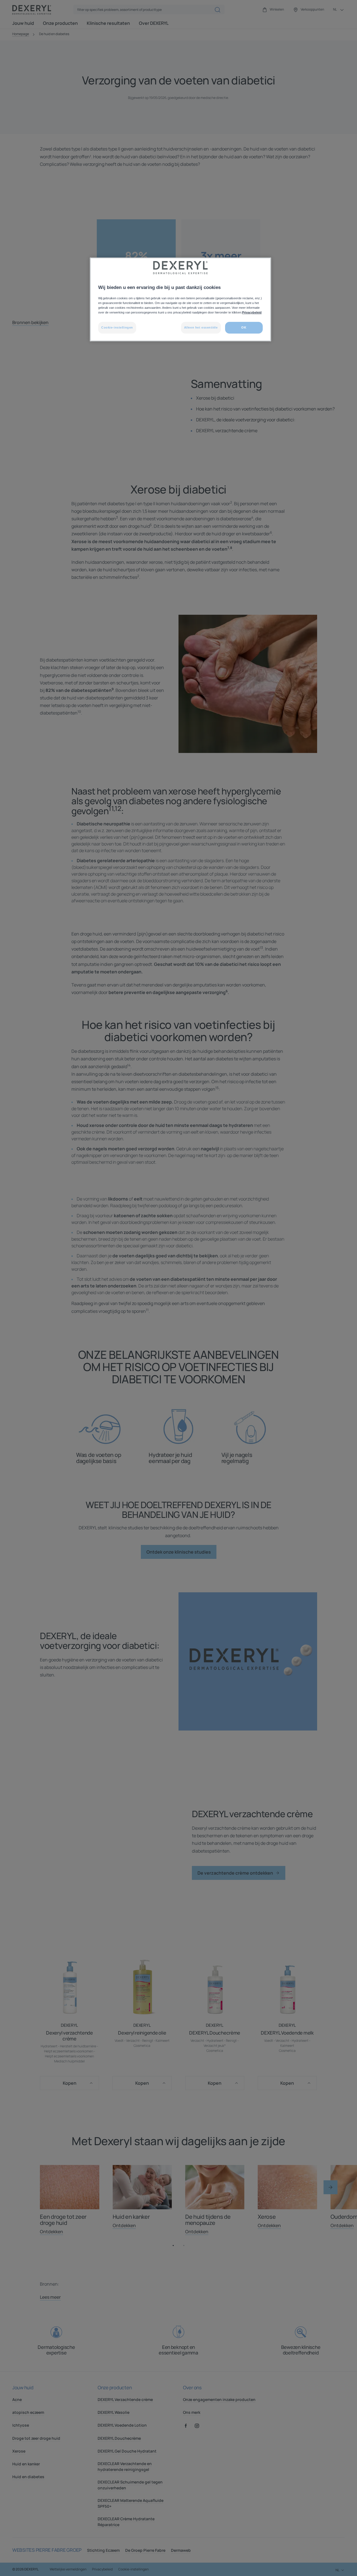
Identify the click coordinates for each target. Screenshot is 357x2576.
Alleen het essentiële (201, 327)
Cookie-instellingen (117, 327)
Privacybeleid (252, 312)
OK (244, 327)
